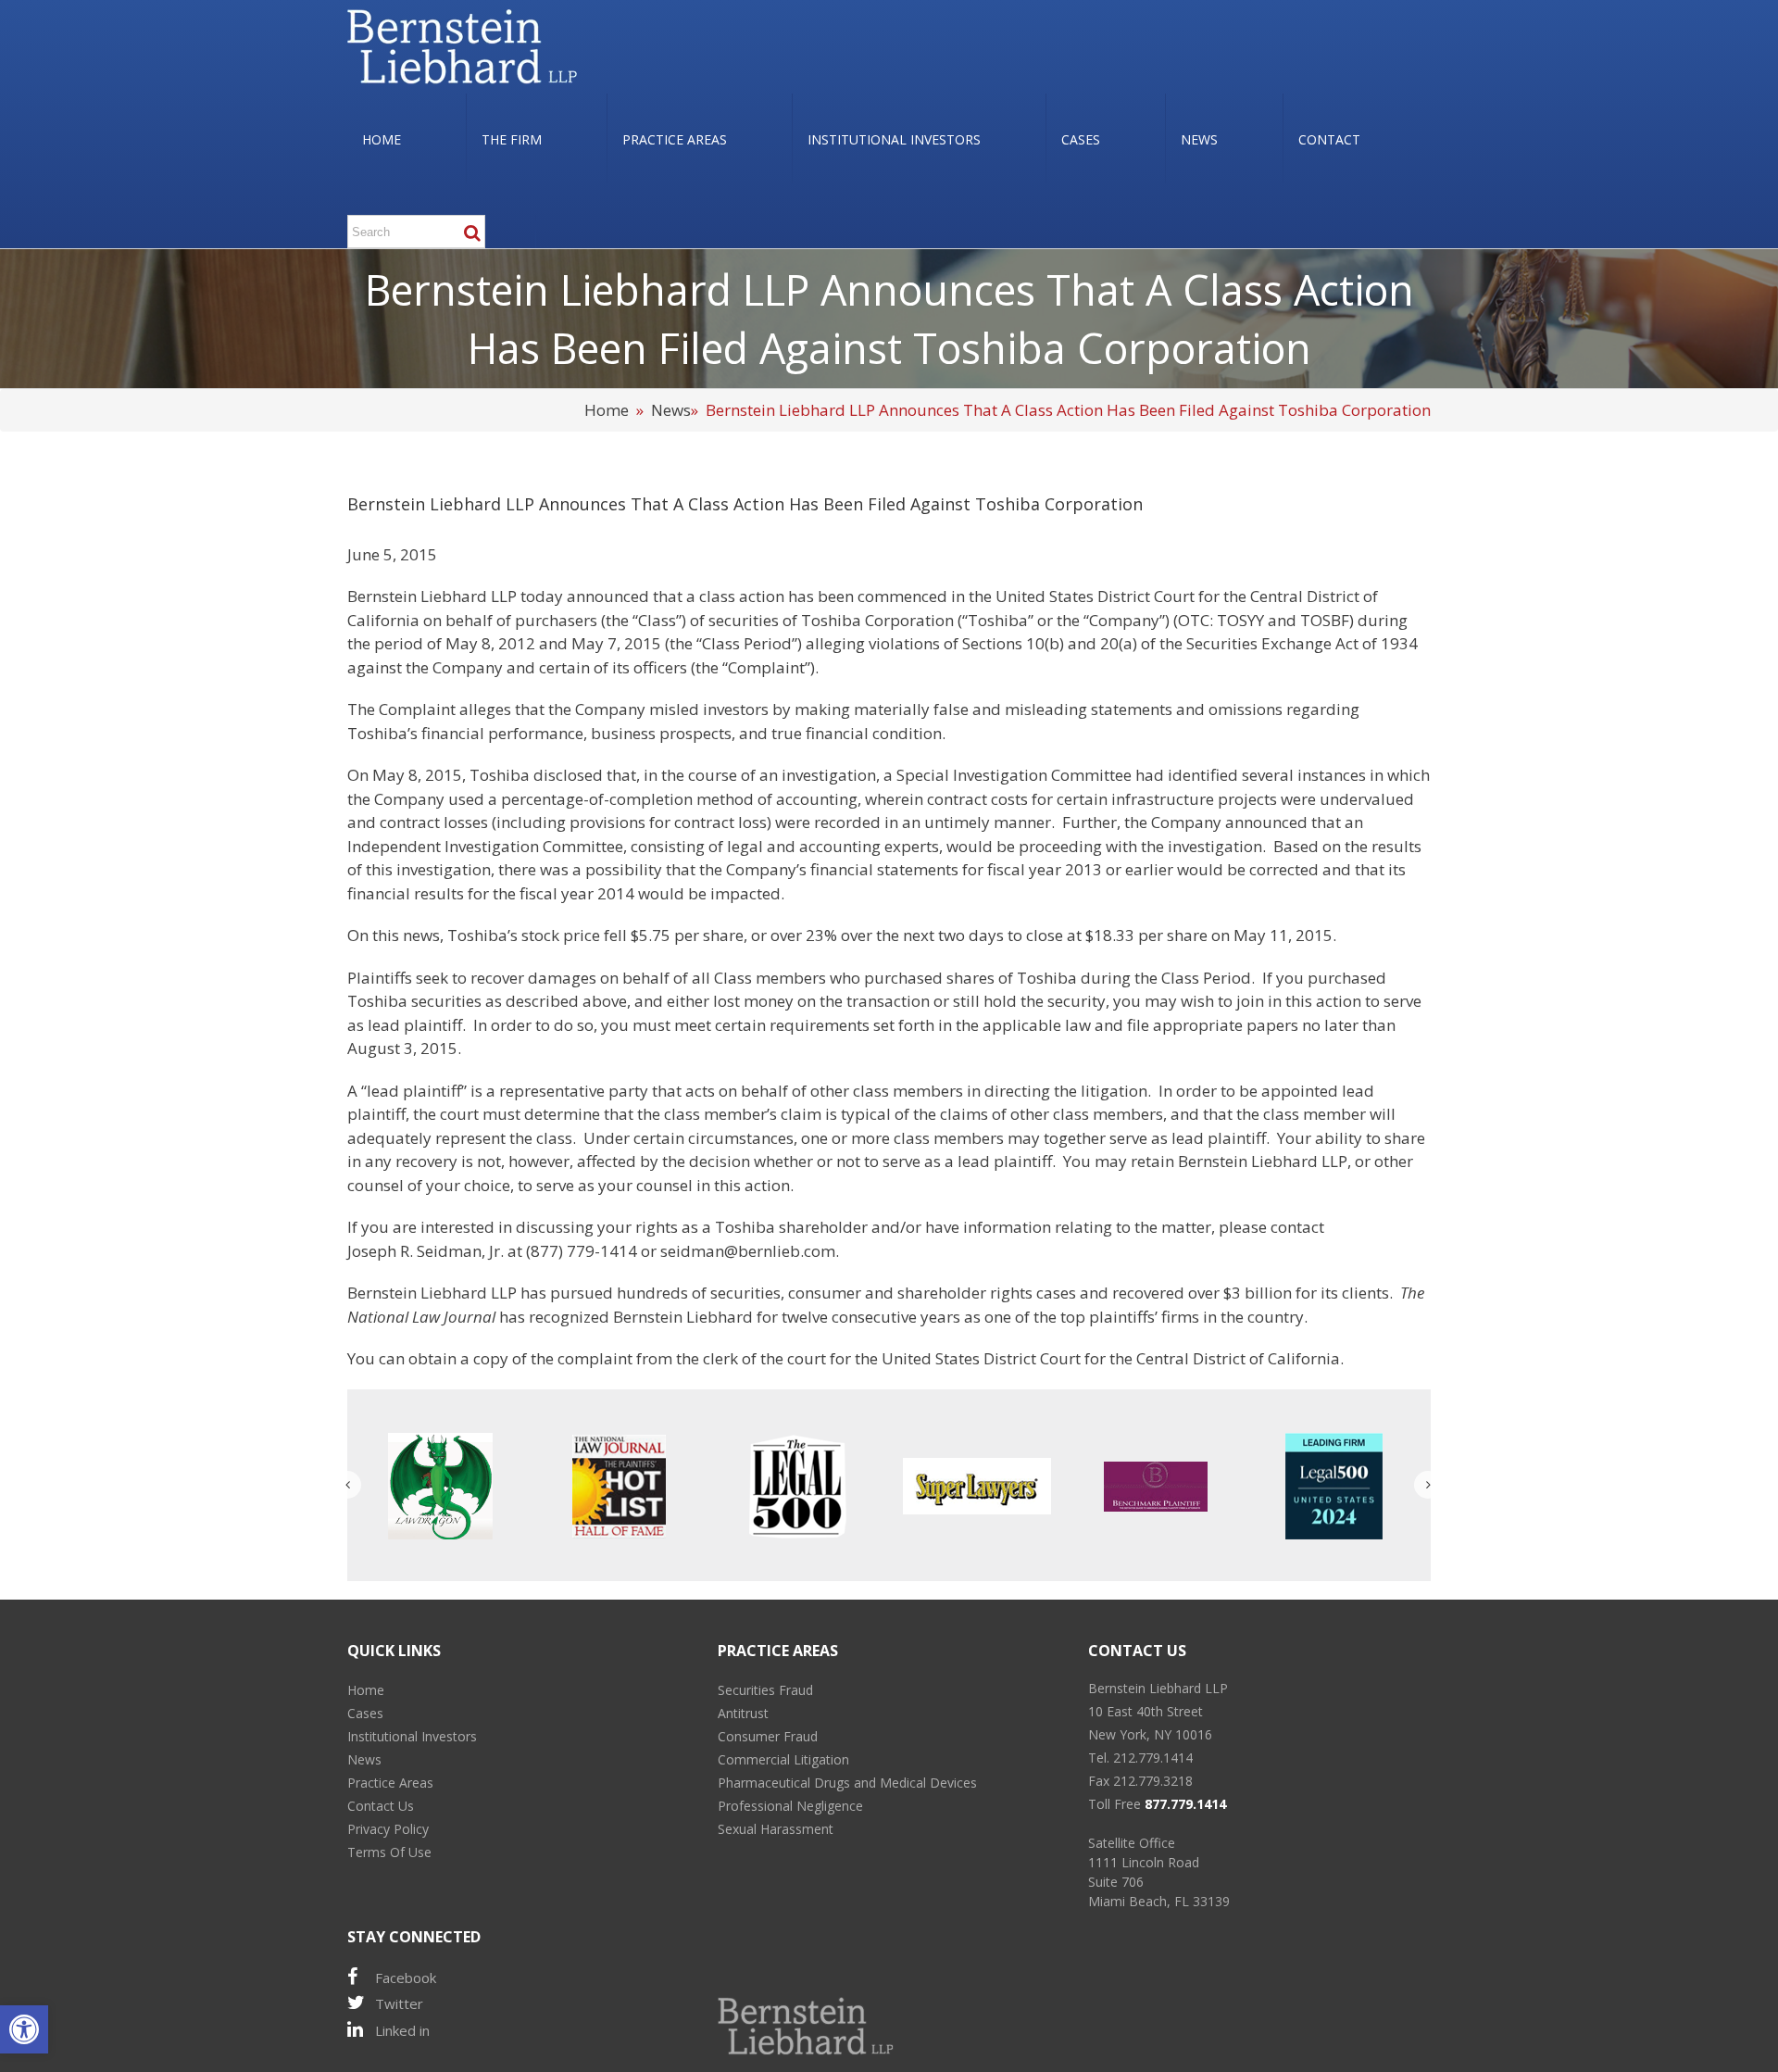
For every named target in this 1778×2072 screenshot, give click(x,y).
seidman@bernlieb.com (748, 1251)
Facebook (406, 1978)
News (671, 410)
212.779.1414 (1153, 1758)
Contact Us (381, 1806)
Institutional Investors (412, 1736)
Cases (365, 1713)
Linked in (402, 2030)
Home (607, 410)
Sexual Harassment (776, 1829)
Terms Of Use (389, 1852)
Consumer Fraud (768, 1736)
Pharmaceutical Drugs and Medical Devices (847, 1783)
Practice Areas (390, 1783)
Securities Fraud (765, 1690)
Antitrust (743, 1713)
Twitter (399, 2003)
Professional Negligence (790, 1806)
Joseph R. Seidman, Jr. (426, 1251)
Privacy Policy (388, 1829)
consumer (825, 1293)
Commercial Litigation (783, 1759)
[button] (24, 2029)
